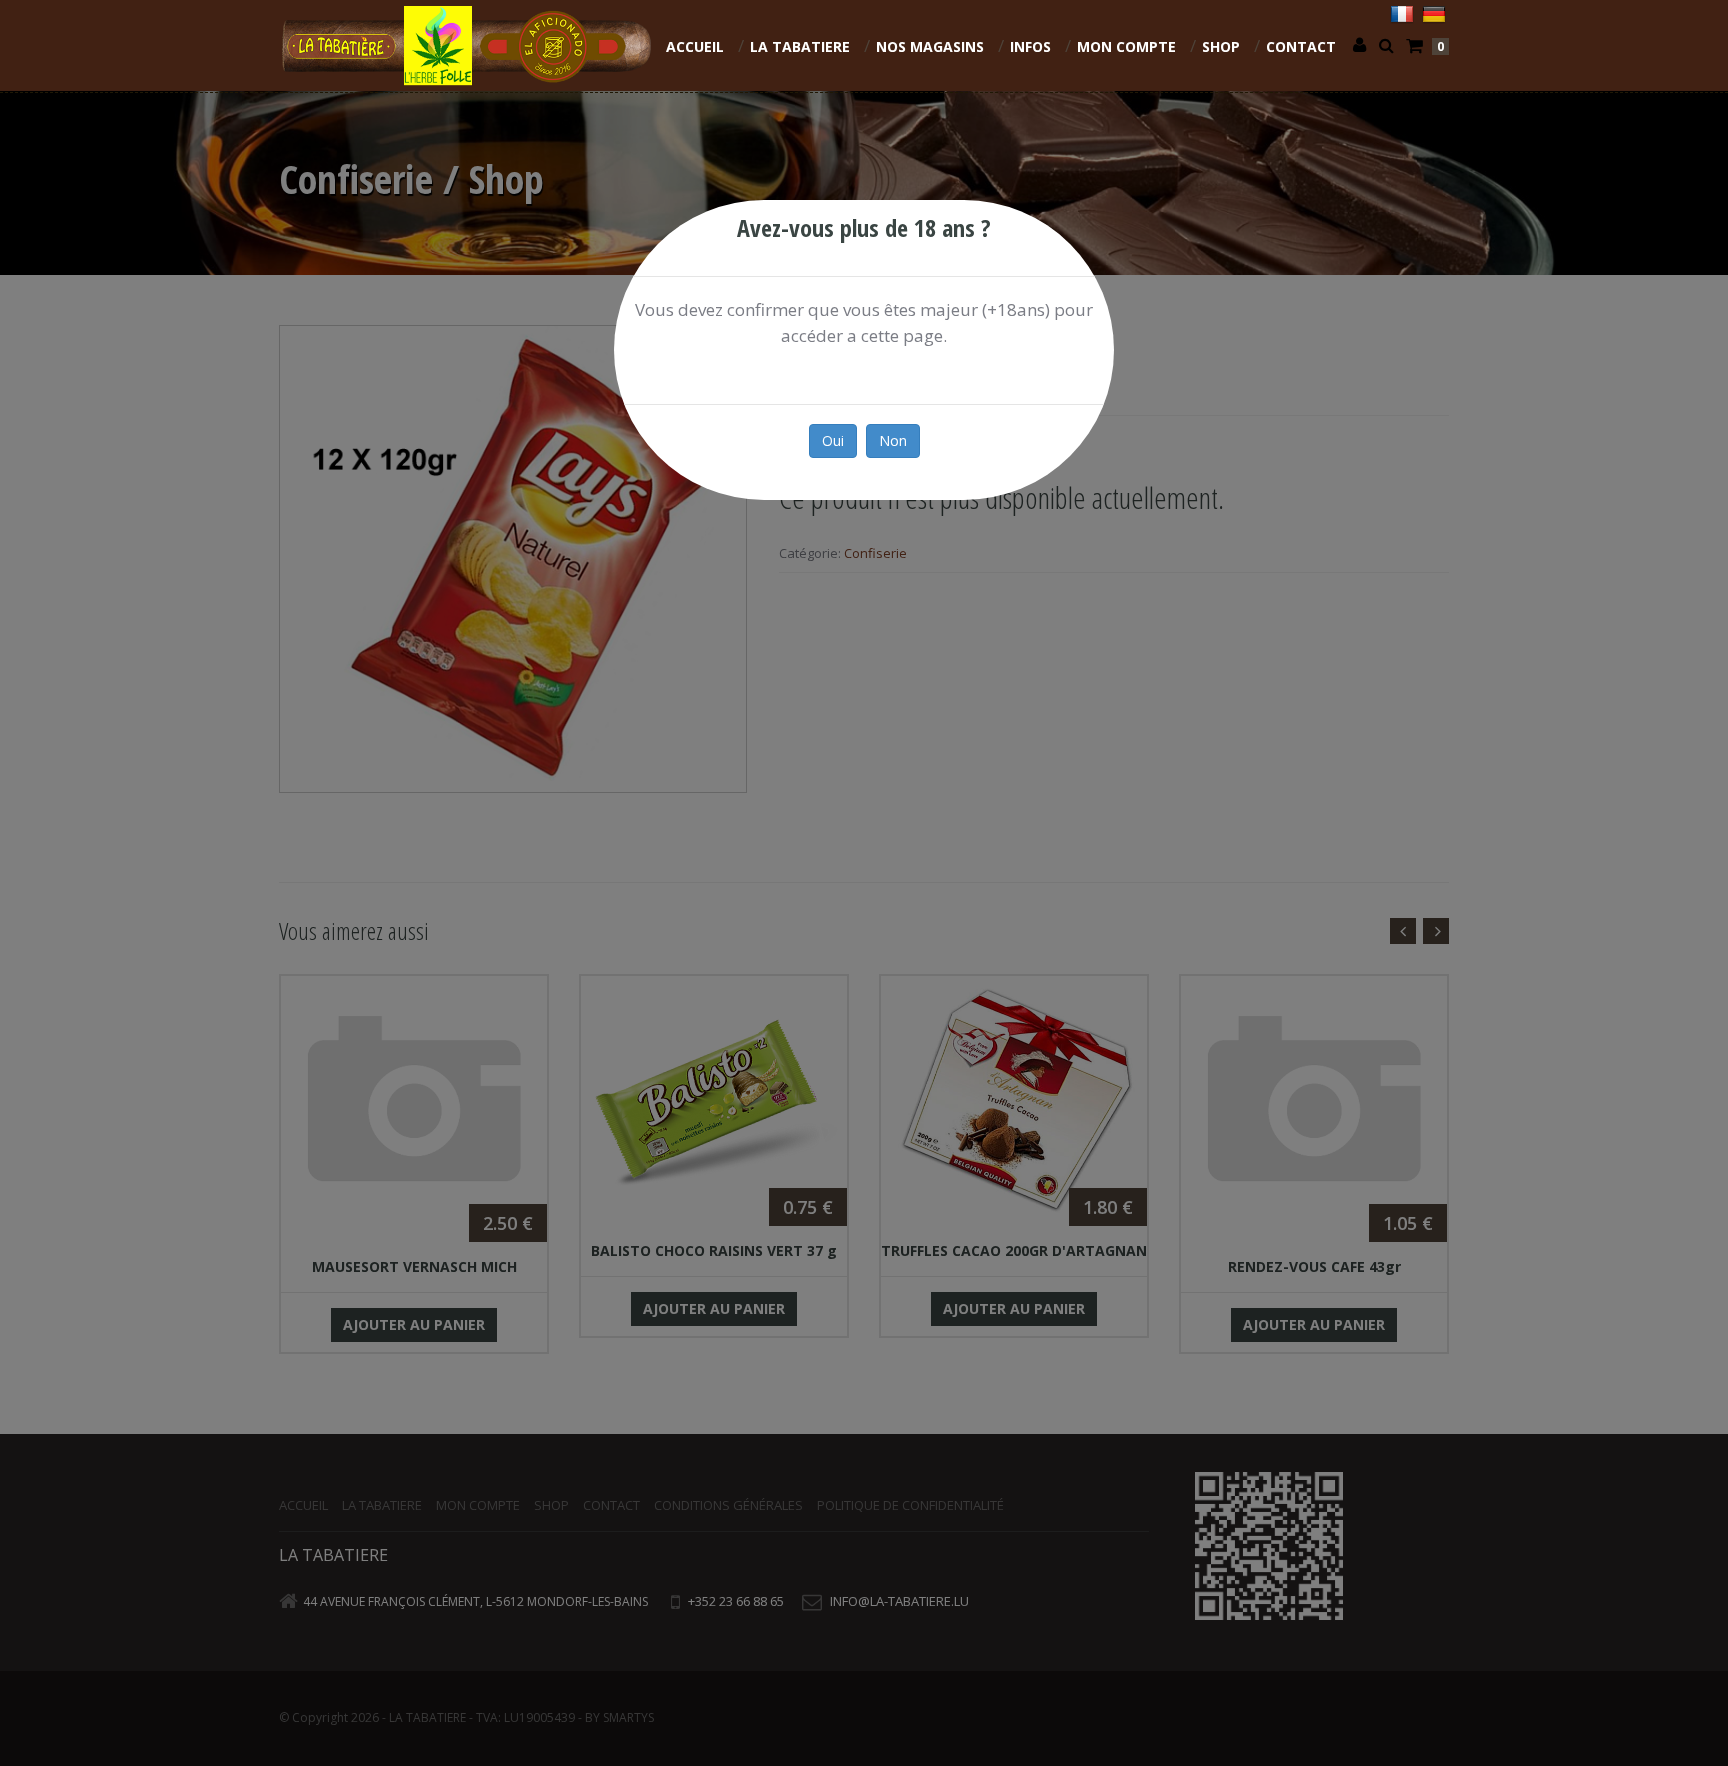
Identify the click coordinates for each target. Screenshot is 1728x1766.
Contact (1301, 46)
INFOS (1030, 46)
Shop (1221, 46)
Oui (833, 440)
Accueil (695, 46)
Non (893, 440)
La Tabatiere (800, 46)
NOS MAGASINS (930, 46)
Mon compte (1126, 46)
